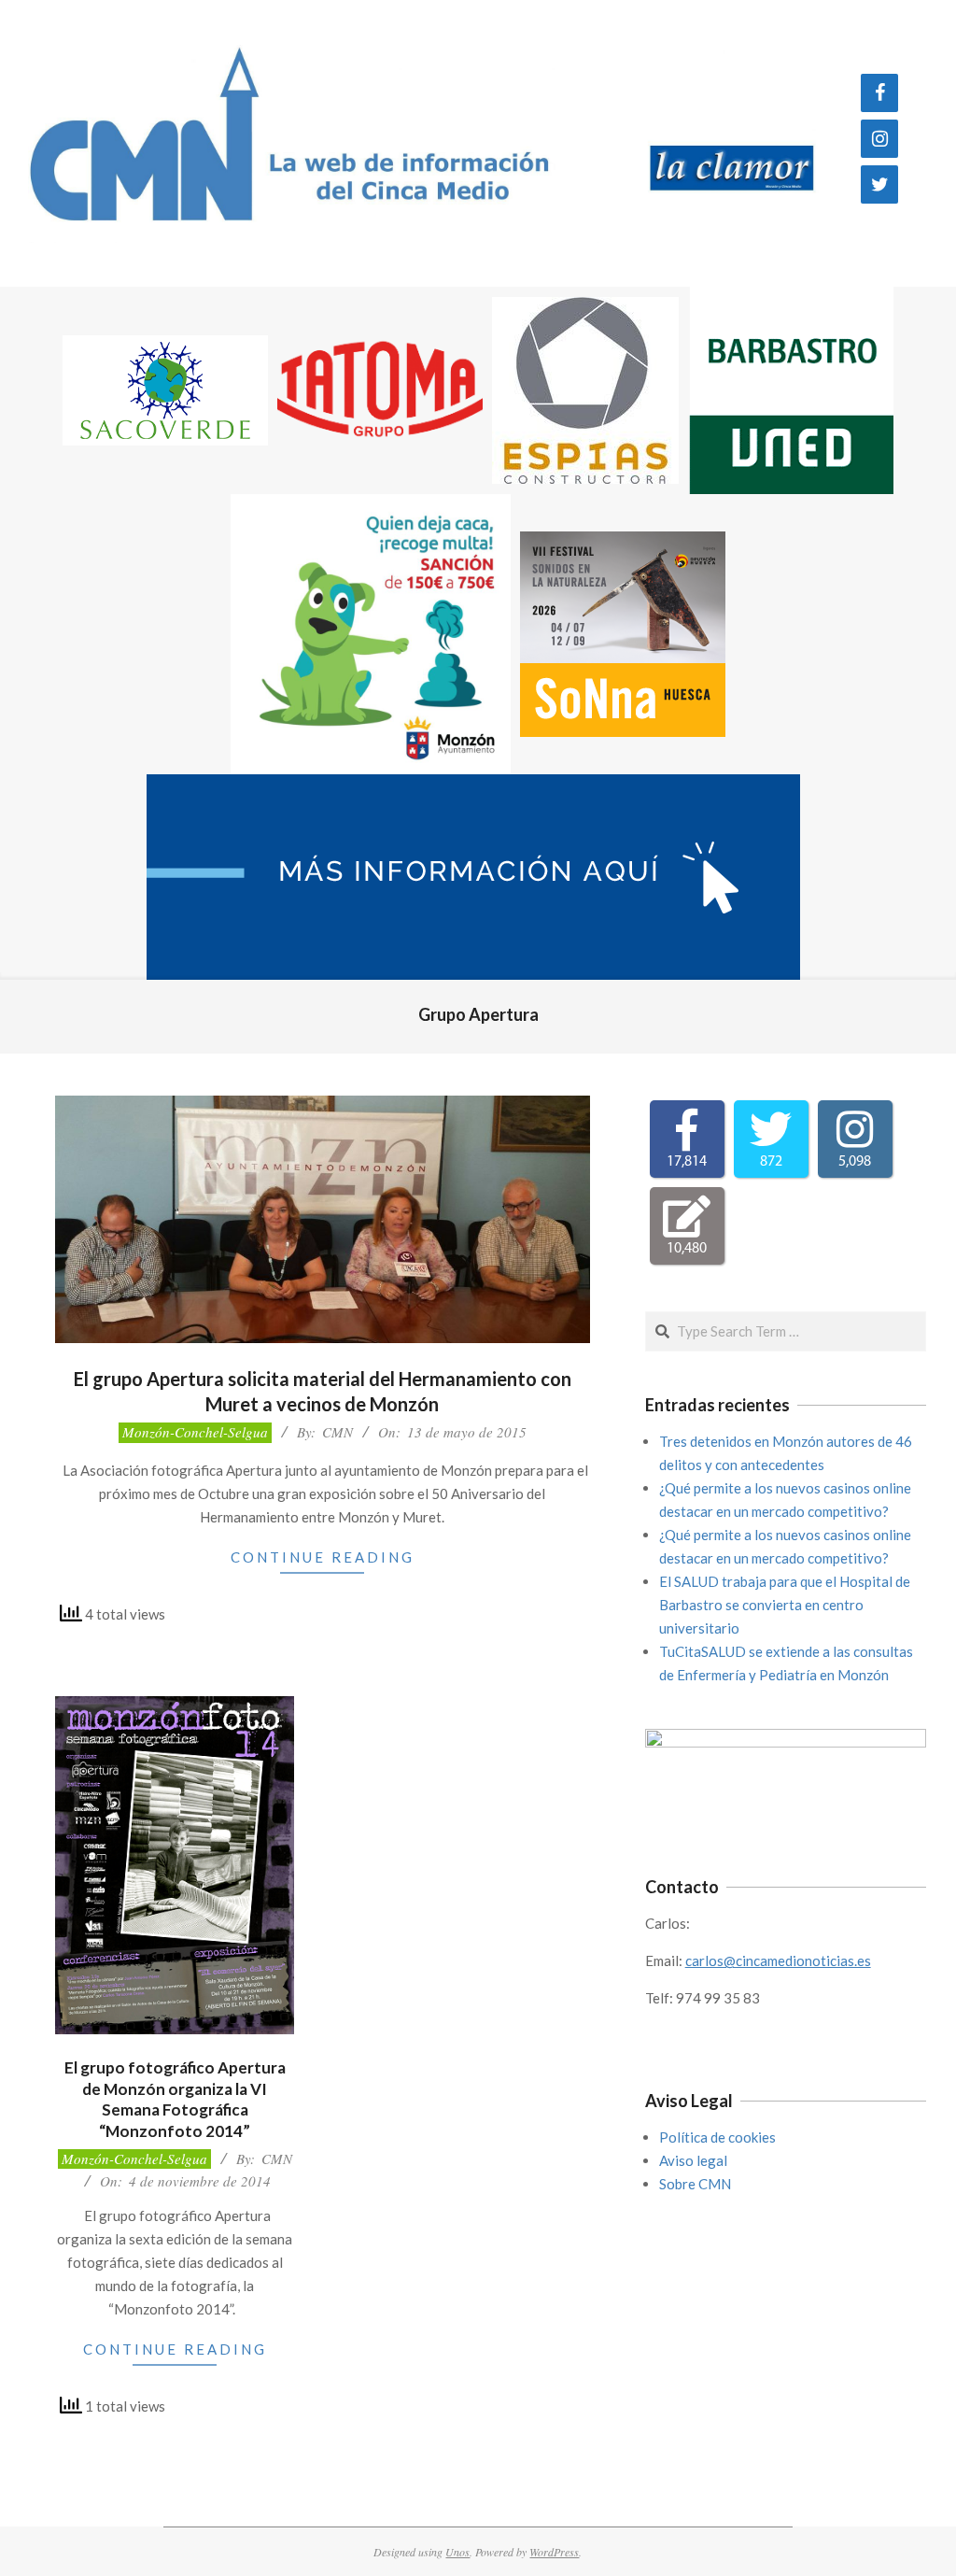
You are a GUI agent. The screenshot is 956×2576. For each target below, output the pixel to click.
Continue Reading (323, 1557)
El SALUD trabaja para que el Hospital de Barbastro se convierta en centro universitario (785, 1605)
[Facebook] (879, 93)
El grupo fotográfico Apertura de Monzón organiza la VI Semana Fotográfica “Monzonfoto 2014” (175, 2099)
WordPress (554, 2552)
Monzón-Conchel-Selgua (195, 1432)
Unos (457, 2552)
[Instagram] (879, 139)
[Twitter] (879, 184)
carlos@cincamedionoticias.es (778, 1960)
